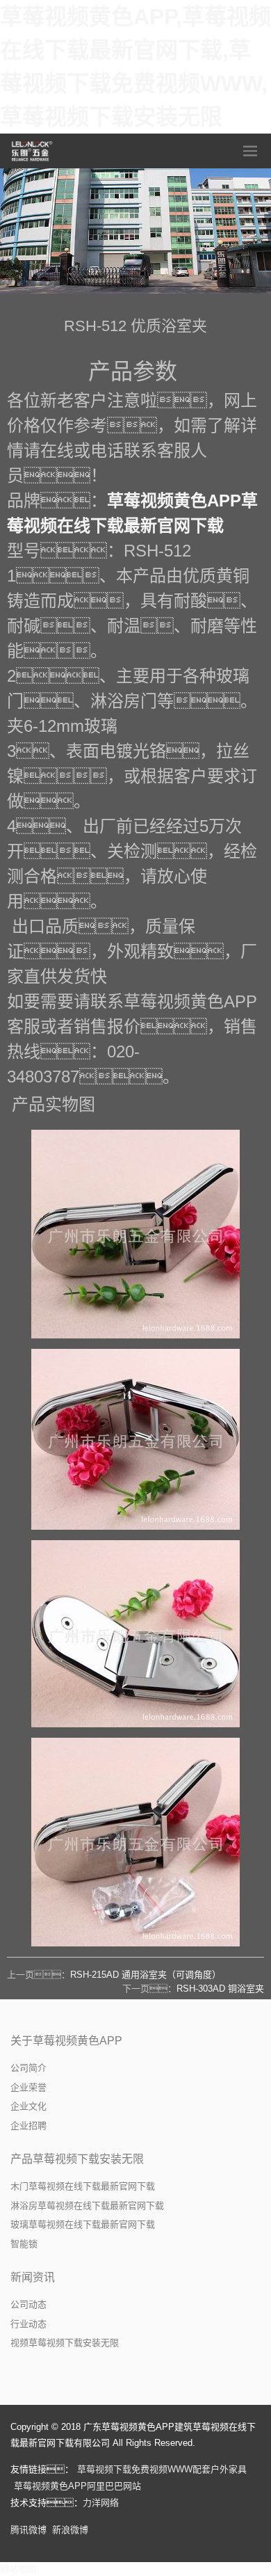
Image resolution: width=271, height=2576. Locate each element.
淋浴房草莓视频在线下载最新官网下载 (87, 2206)
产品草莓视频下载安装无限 (77, 2159)
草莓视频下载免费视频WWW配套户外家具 (162, 2469)
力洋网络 (101, 2503)
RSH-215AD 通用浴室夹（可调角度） (146, 1975)
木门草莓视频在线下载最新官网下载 (83, 2186)
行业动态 (28, 2324)
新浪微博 (70, 2530)
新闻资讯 (33, 2277)
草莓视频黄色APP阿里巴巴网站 (77, 2486)
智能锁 (24, 2244)
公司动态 (28, 2304)
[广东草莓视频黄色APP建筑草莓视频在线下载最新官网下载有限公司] (33, 151)
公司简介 (28, 2068)
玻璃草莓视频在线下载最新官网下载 (83, 2224)
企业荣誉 (28, 2087)
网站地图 (18, 2569)
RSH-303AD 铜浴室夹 (220, 1989)
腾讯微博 (28, 2530)
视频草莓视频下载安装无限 (65, 2343)
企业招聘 (28, 2126)
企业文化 (28, 2106)
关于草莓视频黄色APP (66, 2041)
